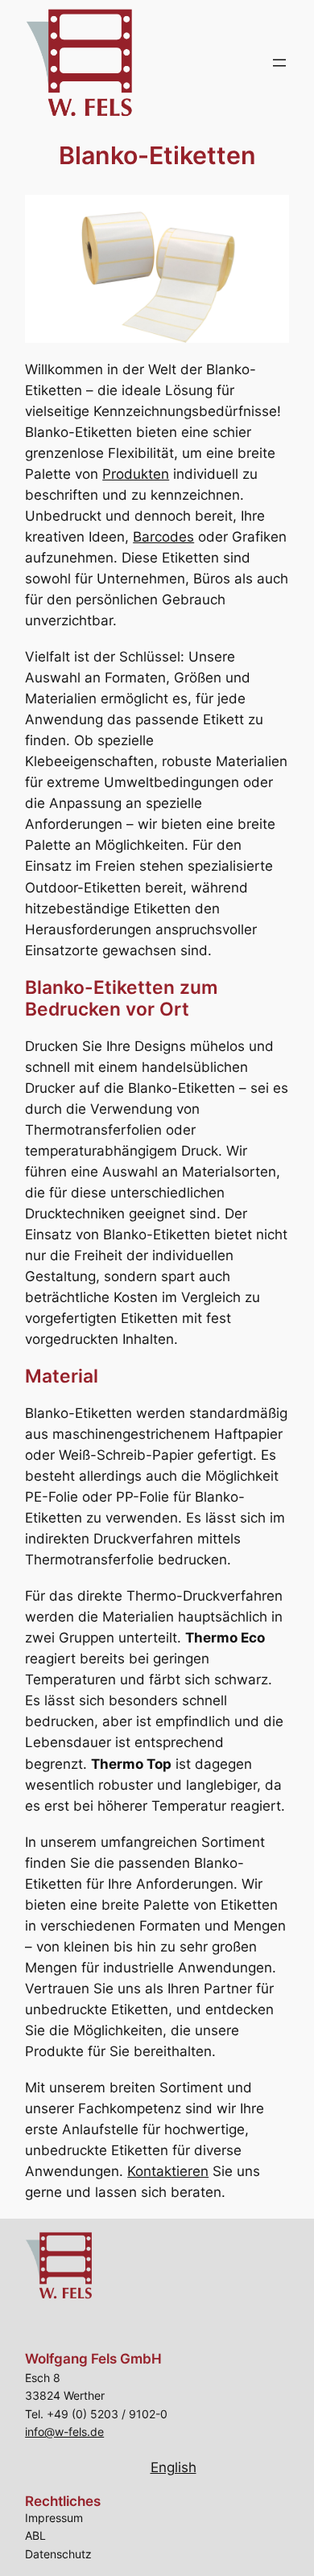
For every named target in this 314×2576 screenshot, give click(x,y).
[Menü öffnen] (279, 63)
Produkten (136, 474)
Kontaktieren (168, 2171)
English (174, 2467)
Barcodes (163, 537)
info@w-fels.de (64, 2432)
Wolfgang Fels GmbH (93, 2359)
